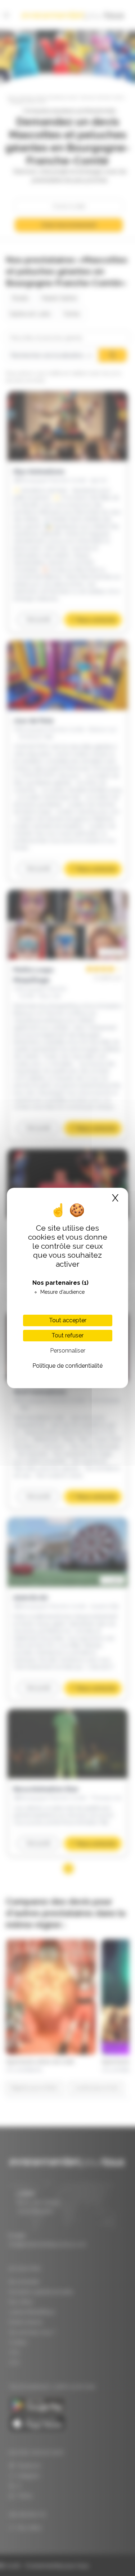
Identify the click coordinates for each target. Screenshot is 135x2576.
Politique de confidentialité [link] (67, 1366)
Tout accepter (68, 1320)
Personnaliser (68, 1351)
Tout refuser (67, 1335)
